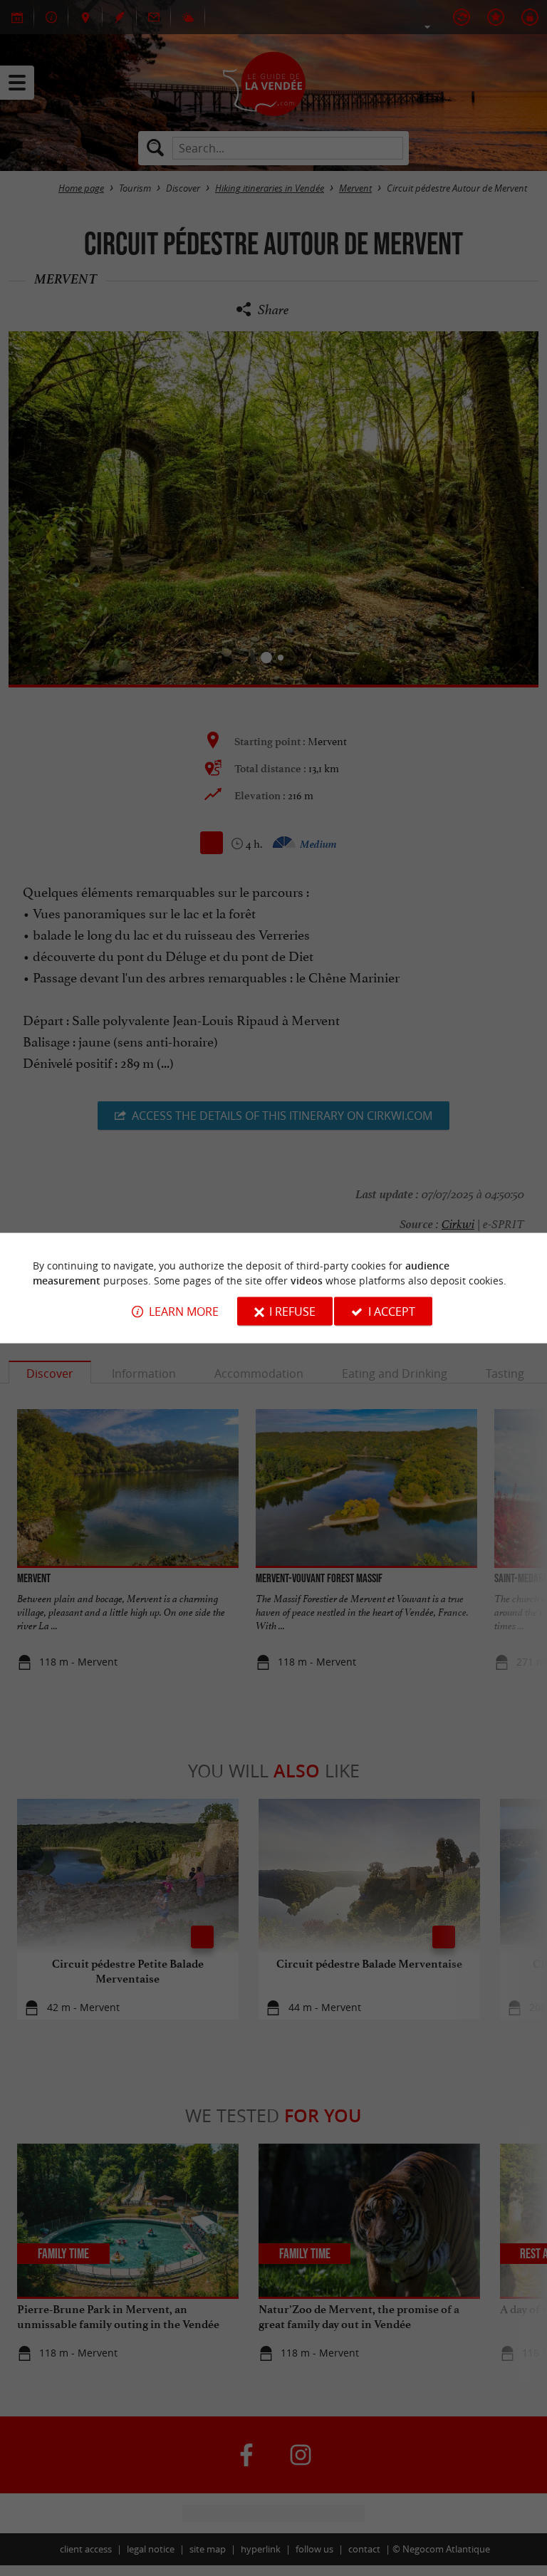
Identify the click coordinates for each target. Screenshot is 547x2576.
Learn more (184, 1311)
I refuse (292, 1311)
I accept (392, 1311)
